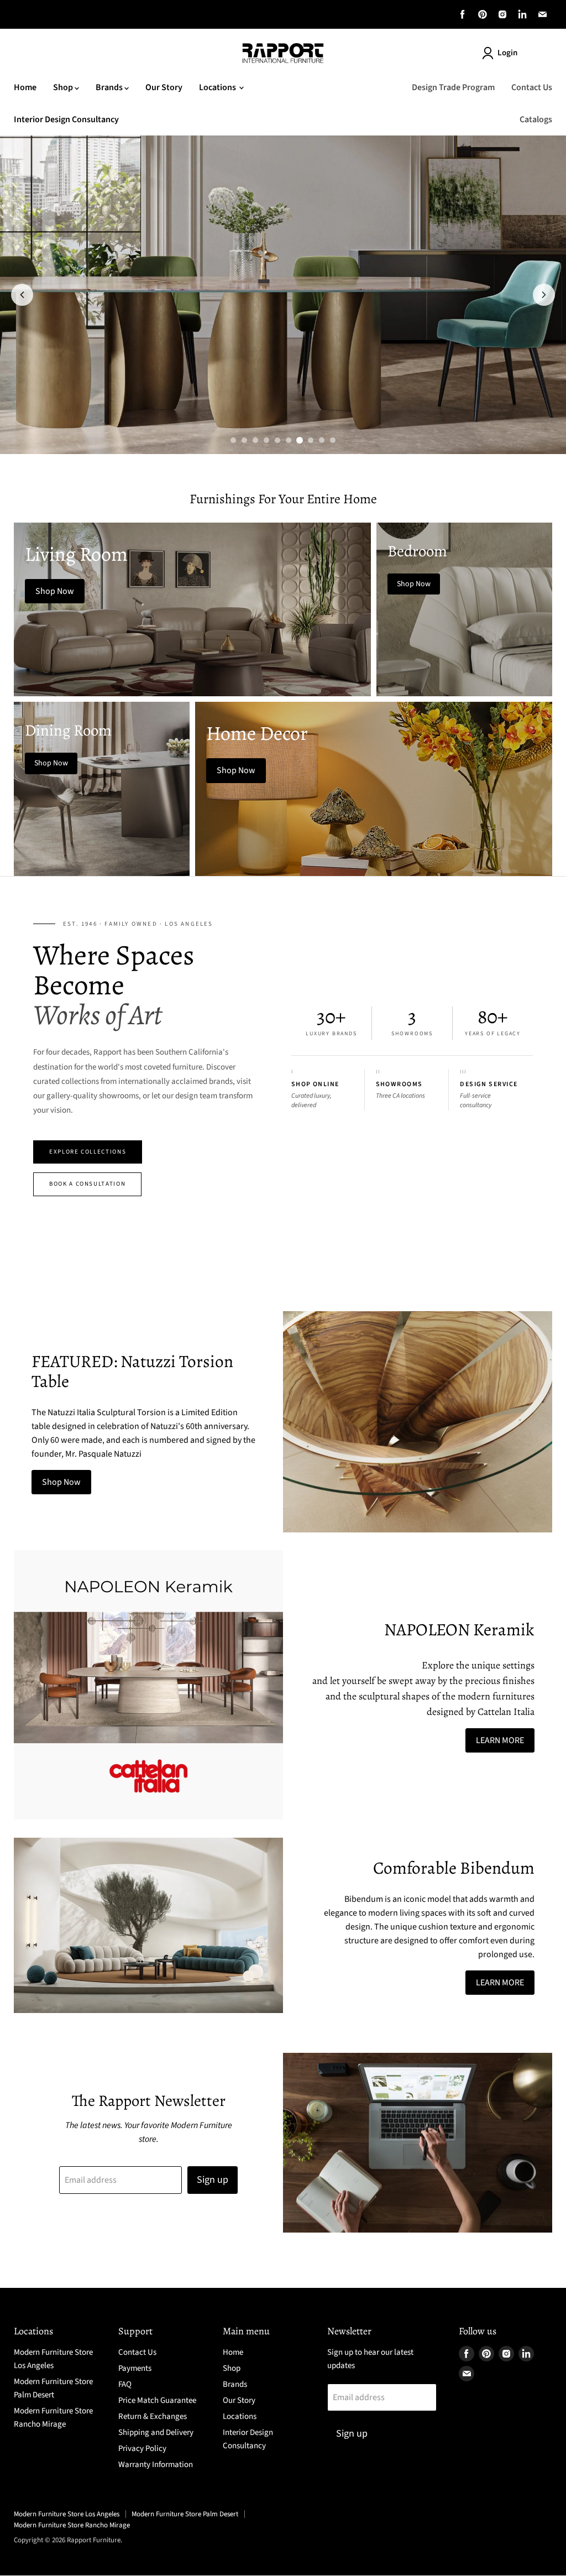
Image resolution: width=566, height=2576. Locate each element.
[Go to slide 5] (277, 440)
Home (25, 87)
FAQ (125, 2384)
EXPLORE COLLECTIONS (88, 1152)
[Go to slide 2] (244, 440)
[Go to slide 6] (289, 440)
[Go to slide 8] (311, 440)
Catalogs (536, 119)
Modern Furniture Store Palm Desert (185, 2514)
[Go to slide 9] (322, 440)
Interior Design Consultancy (66, 119)
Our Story (164, 87)
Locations (218, 87)
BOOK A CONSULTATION (87, 1184)
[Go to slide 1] (233, 440)
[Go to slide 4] (266, 440)
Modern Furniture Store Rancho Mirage (72, 2525)
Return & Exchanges (153, 2416)
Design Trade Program (453, 87)
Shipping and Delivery (156, 2432)
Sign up (213, 2180)
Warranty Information (156, 2465)
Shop (64, 87)
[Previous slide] (22, 295)
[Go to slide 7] (300, 440)
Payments (135, 2368)
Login (507, 53)
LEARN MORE (500, 1740)
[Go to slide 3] (255, 440)
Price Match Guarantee (157, 2400)
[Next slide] (544, 295)
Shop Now (61, 1482)
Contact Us (532, 87)
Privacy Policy (142, 2449)
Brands (110, 87)
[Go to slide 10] (333, 440)
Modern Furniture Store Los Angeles (67, 2514)
